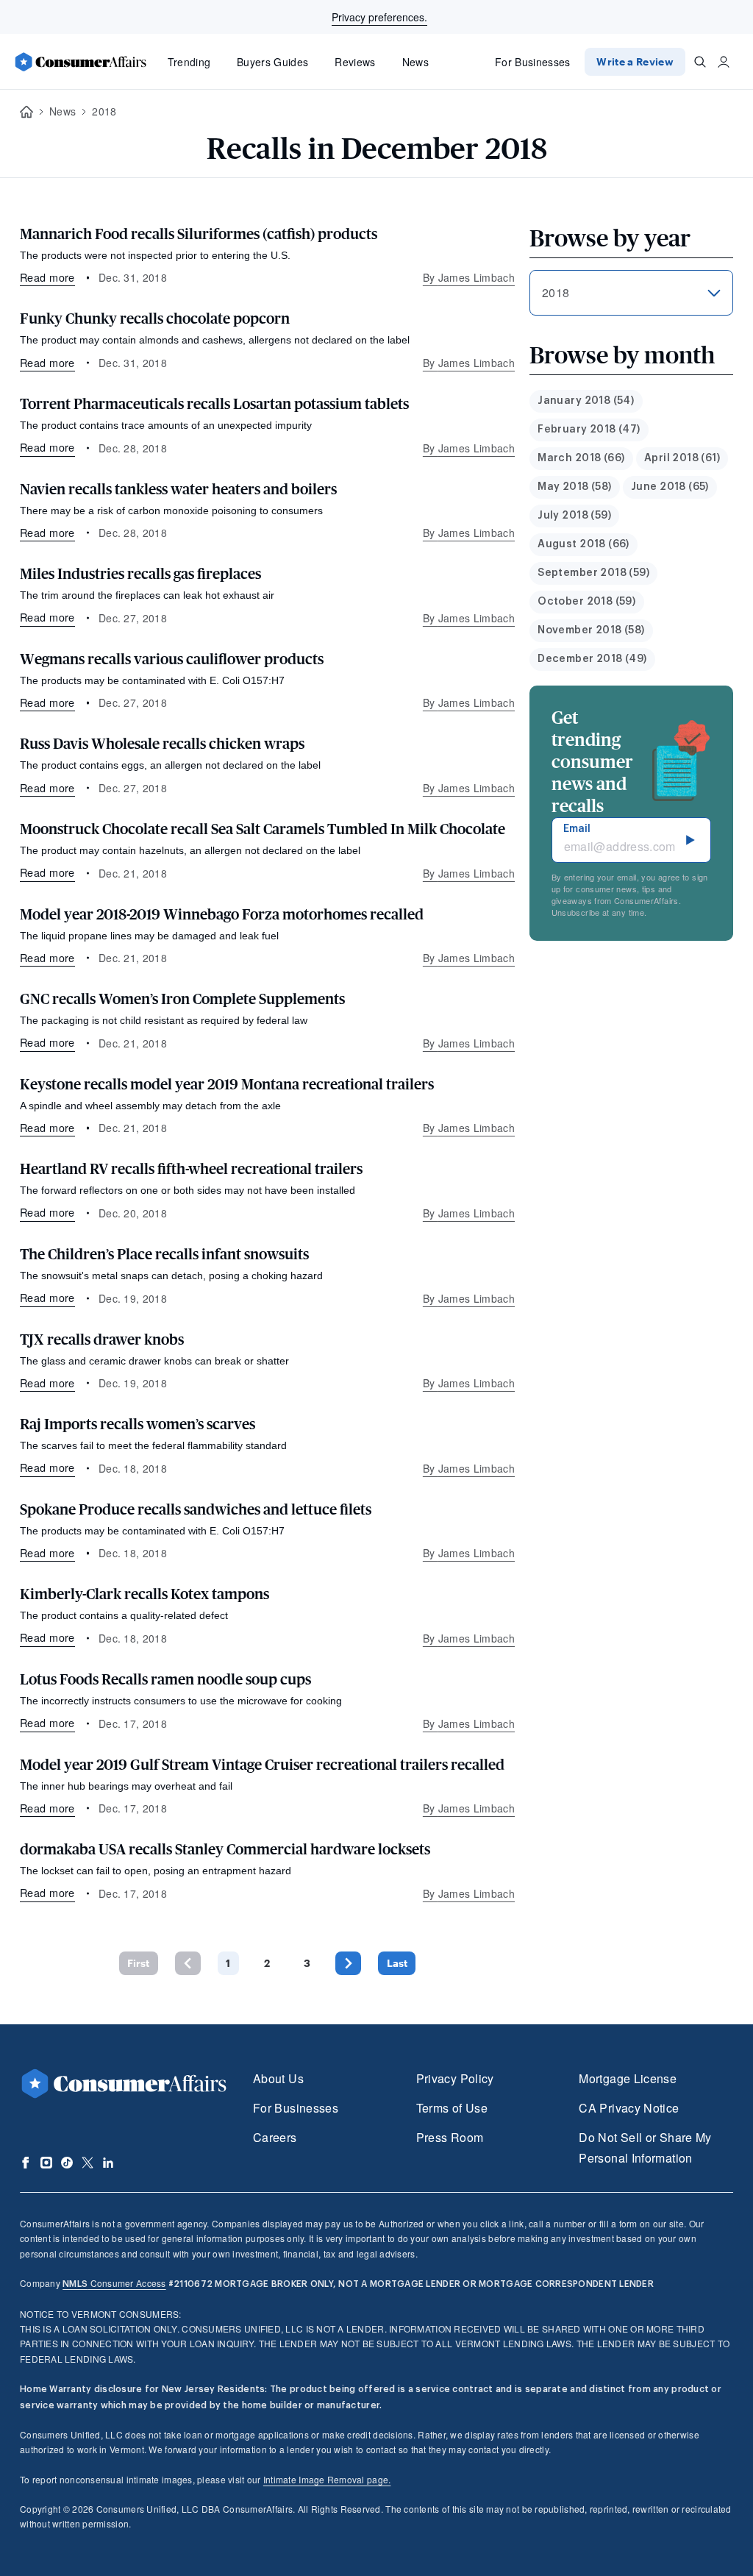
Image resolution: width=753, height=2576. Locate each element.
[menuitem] (586, 401)
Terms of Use (452, 2108)
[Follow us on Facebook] (26, 2163)
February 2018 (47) (589, 430)
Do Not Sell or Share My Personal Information (645, 2148)
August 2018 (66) (584, 544)
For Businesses (533, 62)
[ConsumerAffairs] (80, 62)
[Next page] (348, 1963)
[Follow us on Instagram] (46, 2163)
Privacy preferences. (379, 17)
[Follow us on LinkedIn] (108, 2163)
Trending (189, 62)
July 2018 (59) (574, 516)
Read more (47, 277)
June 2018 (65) (670, 487)
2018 (104, 111)
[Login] (724, 62)
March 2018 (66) (581, 458)
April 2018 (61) (682, 458)
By (469, 277)
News (415, 62)
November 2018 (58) (591, 630)
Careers (275, 2137)
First (138, 1963)
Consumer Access (114, 2283)
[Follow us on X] (88, 2163)
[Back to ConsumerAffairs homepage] (26, 112)
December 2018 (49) (592, 659)
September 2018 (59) (593, 573)
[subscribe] (690, 840)
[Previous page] (188, 1963)
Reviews (355, 62)
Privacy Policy (455, 2078)
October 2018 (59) (586, 602)
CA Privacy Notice (629, 2108)
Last (397, 1963)
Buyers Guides (272, 62)
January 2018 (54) (586, 401)
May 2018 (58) (574, 487)
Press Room (450, 2137)
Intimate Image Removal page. (327, 2479)
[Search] (700, 62)
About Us (278, 2078)
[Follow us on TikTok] (67, 2163)
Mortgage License (628, 2078)
